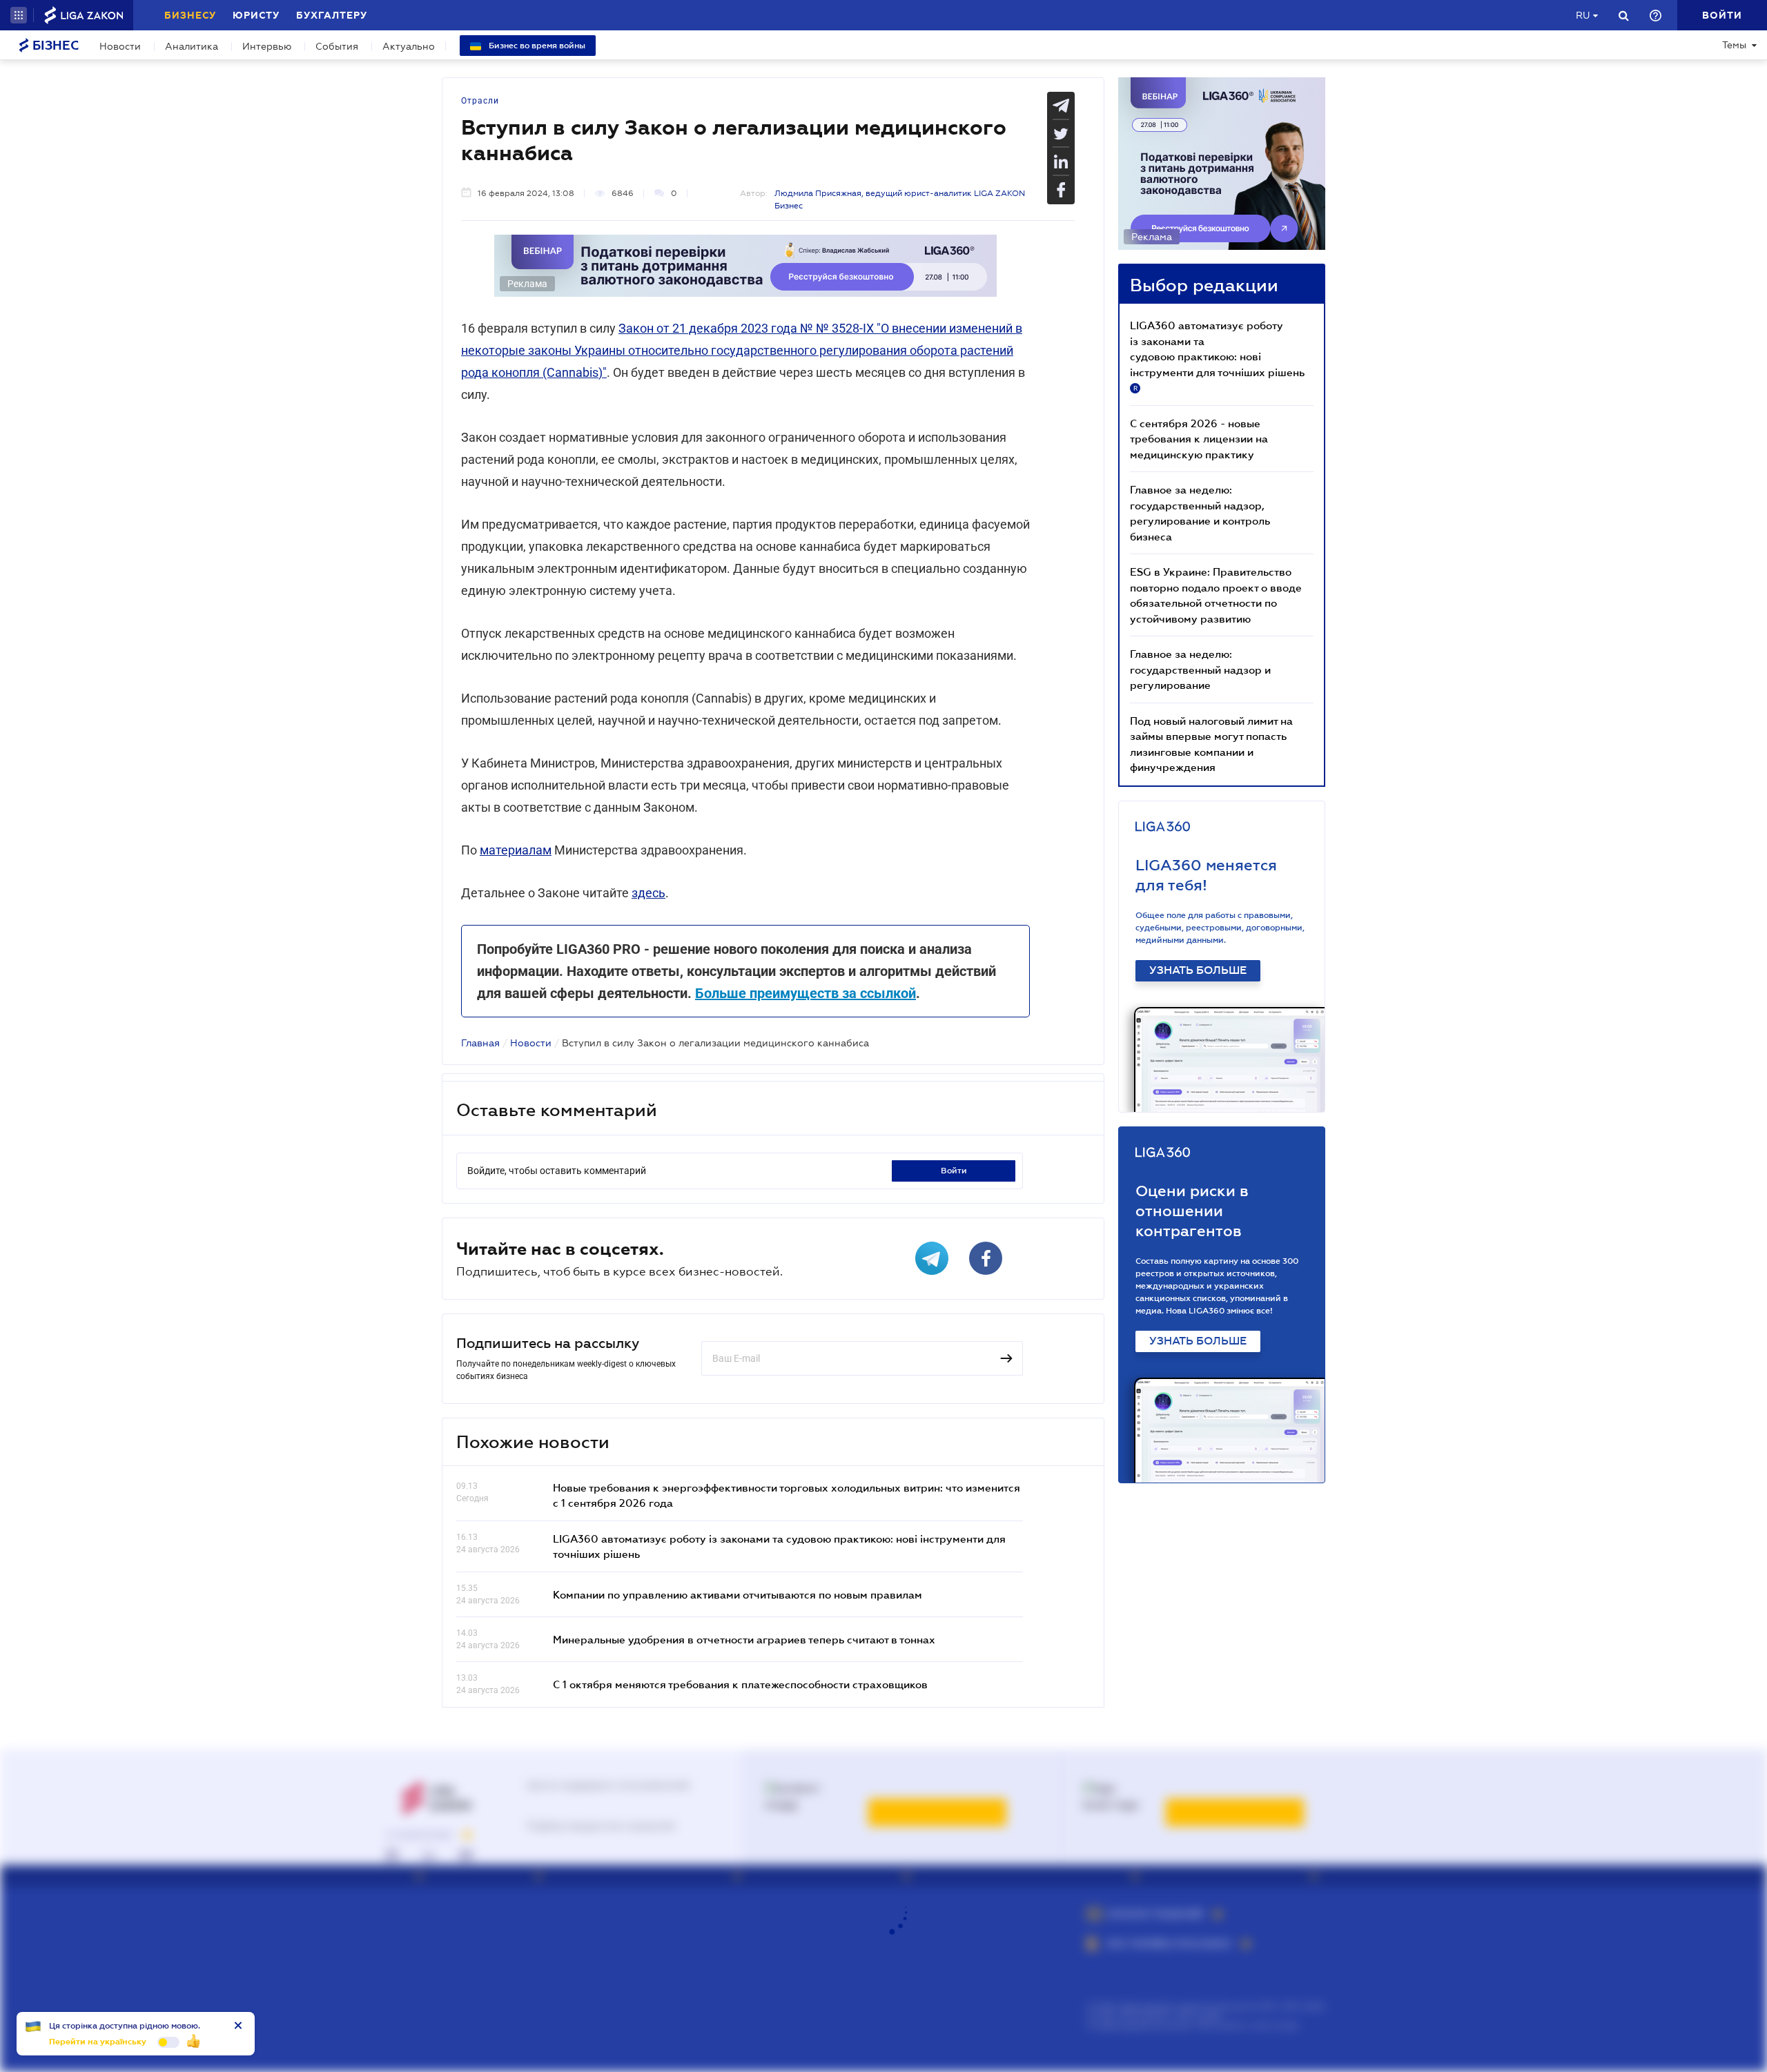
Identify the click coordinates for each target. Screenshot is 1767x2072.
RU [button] (1583, 15)
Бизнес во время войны (536, 46)
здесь (648, 893)
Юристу (256, 15)
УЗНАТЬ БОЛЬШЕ (1198, 970)
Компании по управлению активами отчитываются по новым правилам (738, 1594)
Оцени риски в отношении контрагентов (1192, 1211)
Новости (120, 46)
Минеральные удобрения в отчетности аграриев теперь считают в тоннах (744, 1639)
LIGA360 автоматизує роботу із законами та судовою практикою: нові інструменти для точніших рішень (1217, 355)
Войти (954, 1171)
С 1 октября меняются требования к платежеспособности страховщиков (740, 1684)
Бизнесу (190, 15)
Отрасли (480, 101)
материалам (516, 850)
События (337, 46)
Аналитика (192, 46)
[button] (19, 15)
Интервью (267, 46)
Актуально (409, 46)
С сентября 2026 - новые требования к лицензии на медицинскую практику (1199, 439)
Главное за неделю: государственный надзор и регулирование (1200, 669)
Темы (1734, 45)
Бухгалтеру (332, 15)
